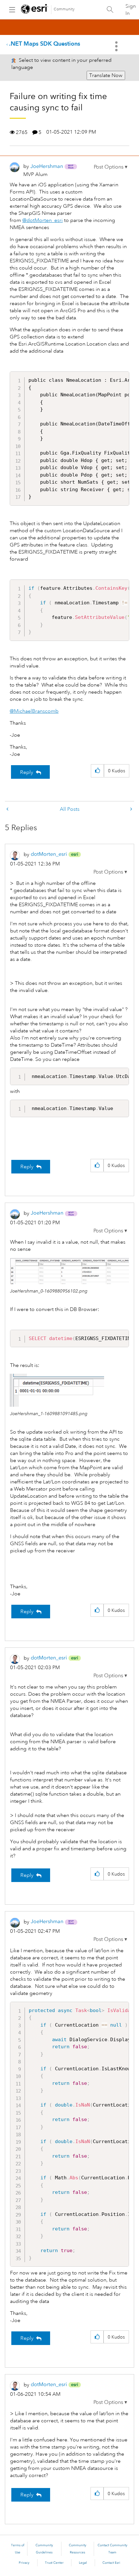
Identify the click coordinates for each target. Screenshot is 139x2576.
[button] (111, 167)
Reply (27, 772)
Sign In (131, 10)
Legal (83, 2563)
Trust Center (54, 2563)
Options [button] (117, 46)
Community (64, 9)
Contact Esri (111, 2563)
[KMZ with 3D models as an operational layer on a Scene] (8, 809)
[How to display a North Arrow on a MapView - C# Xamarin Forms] (131, 809)
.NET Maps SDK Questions (45, 44)
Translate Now (106, 75)
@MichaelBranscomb (34, 711)
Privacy (24, 2563)
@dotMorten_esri (43, 220)
